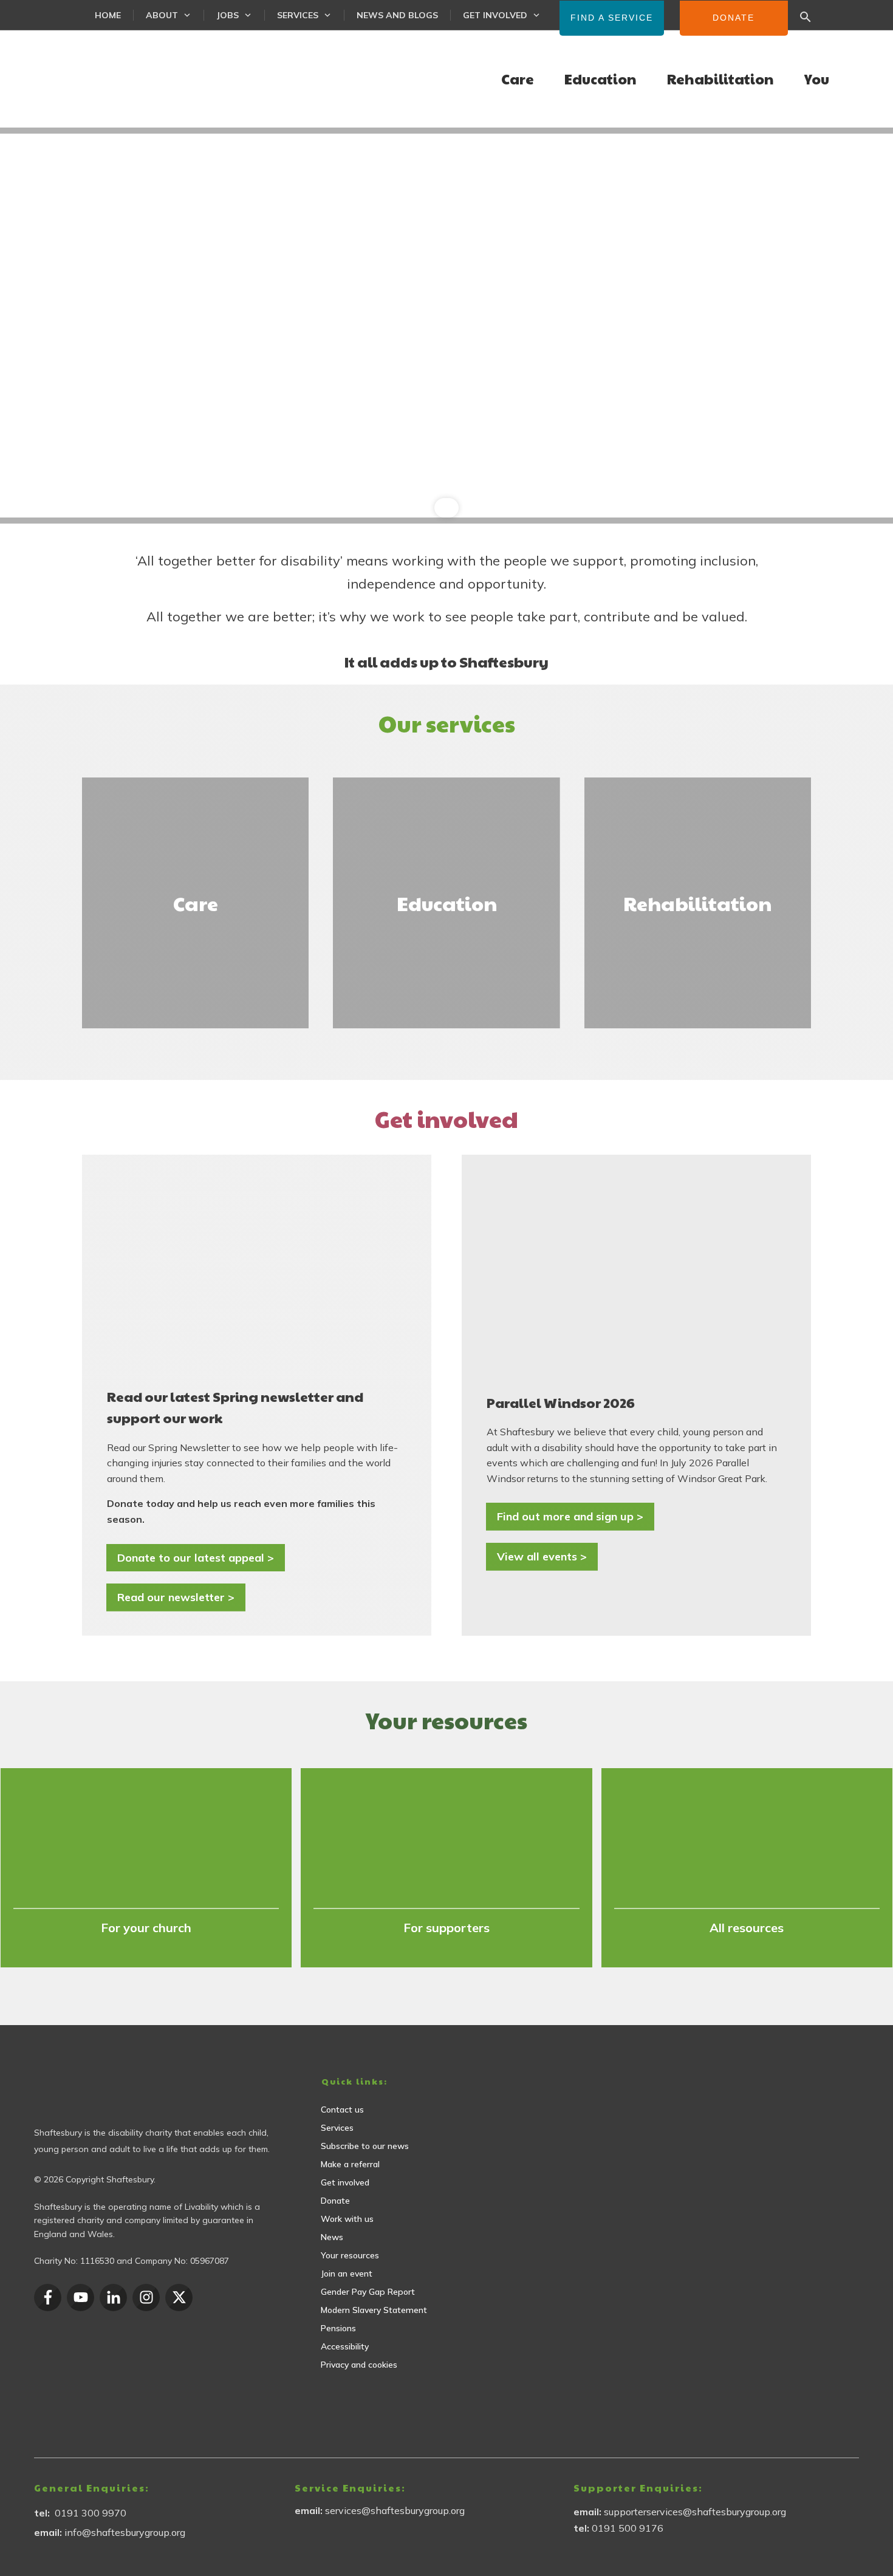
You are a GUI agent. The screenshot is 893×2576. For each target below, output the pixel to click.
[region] (446, 326)
